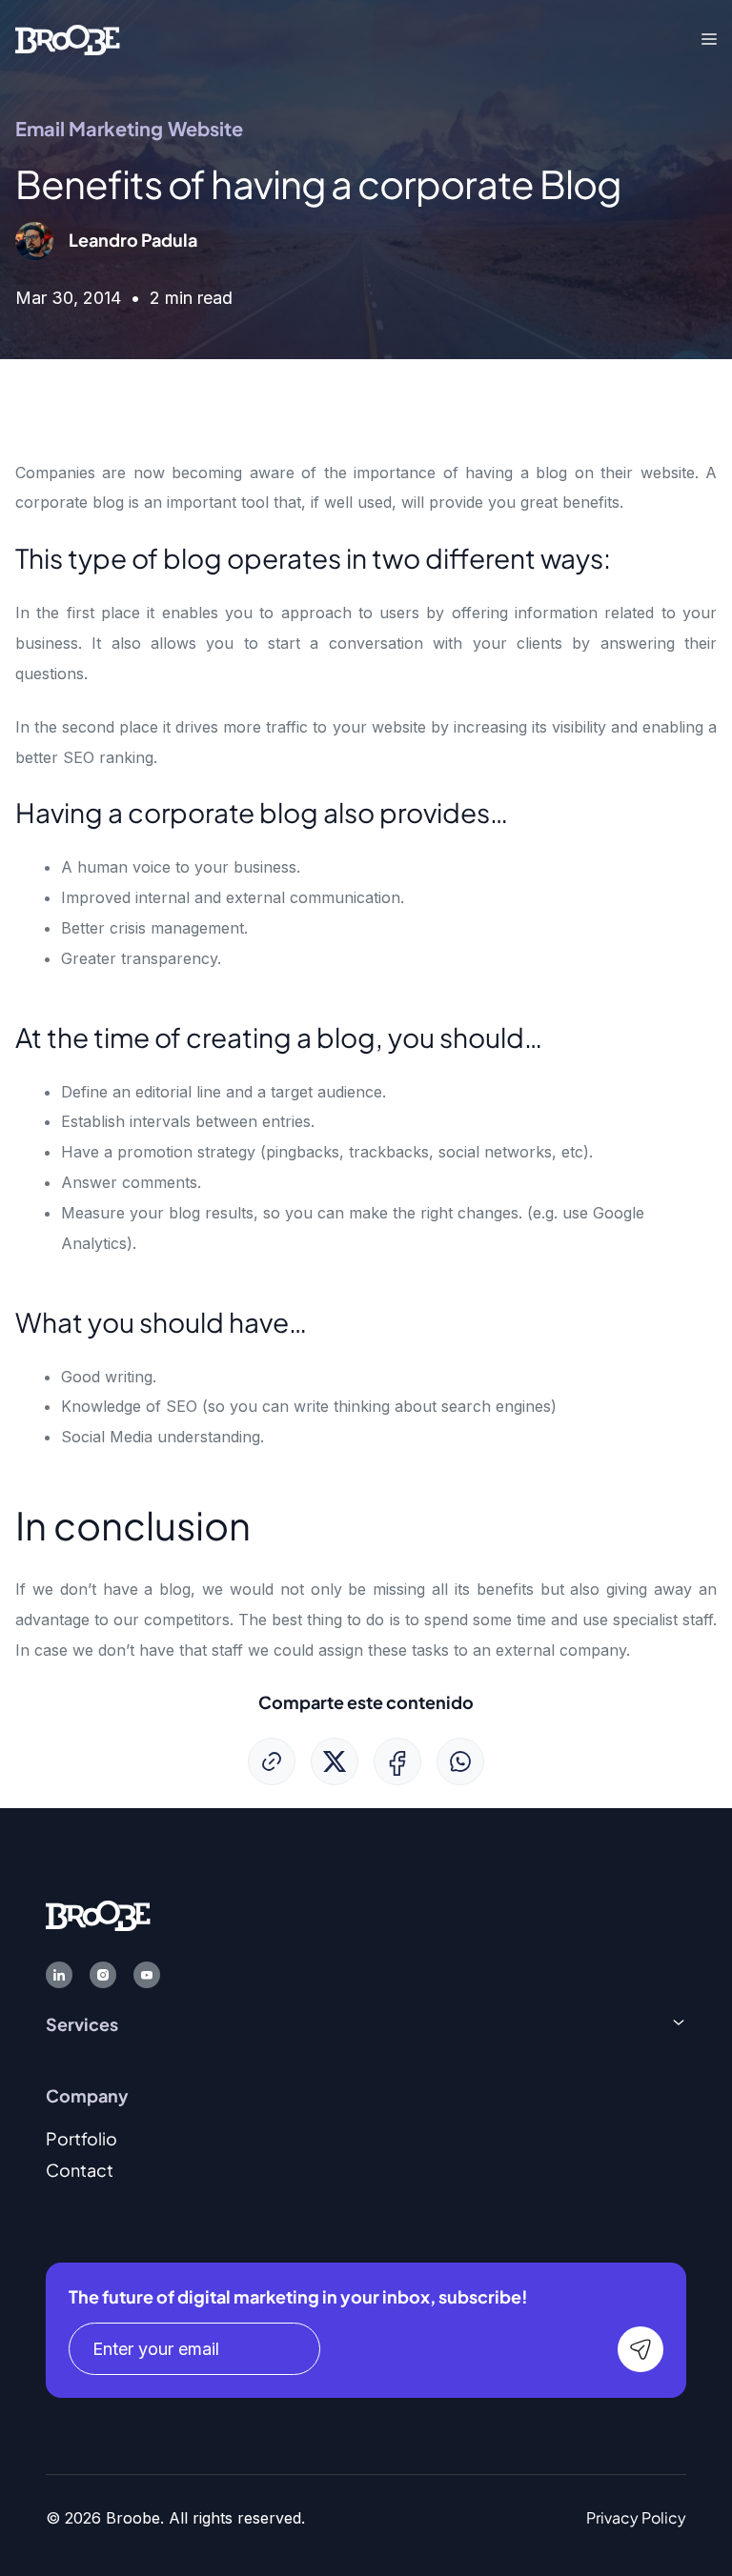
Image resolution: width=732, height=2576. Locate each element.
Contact (80, 2170)
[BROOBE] (68, 38)
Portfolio (81, 2138)
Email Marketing (89, 128)
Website (205, 128)
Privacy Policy (636, 2517)
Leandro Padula (133, 240)
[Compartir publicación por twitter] (335, 1761)
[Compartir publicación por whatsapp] (460, 1761)
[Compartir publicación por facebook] (397, 1761)
